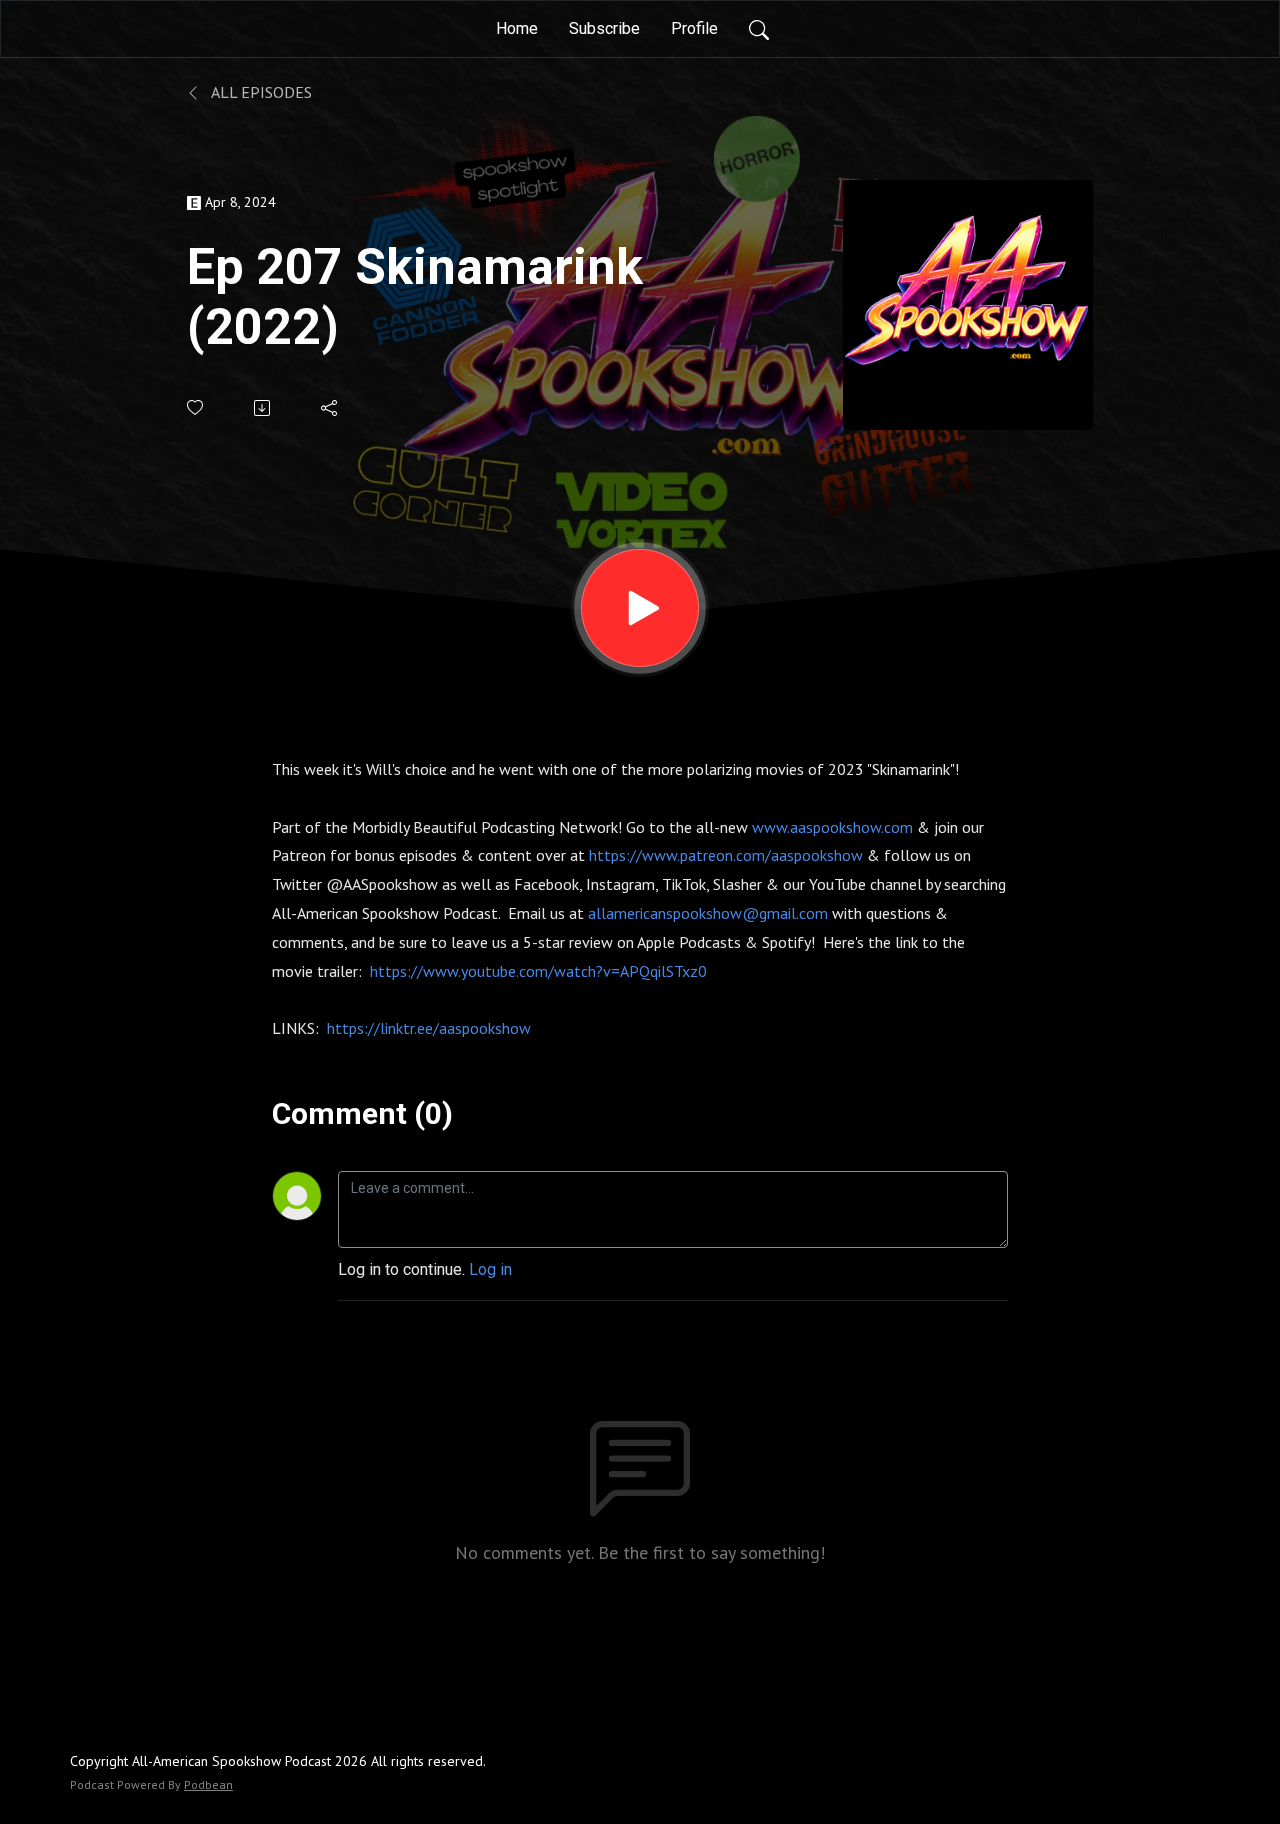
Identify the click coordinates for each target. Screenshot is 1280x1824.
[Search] (759, 29)
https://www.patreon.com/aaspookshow (726, 855)
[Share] (330, 408)
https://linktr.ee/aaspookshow (429, 1028)
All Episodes (260, 92)
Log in (490, 1269)
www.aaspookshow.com (832, 827)
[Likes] (196, 407)
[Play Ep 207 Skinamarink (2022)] (640, 608)
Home (517, 28)
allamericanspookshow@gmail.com (710, 913)
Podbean (208, 1784)
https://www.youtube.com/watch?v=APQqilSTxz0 (538, 971)
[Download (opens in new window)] (263, 408)
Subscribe (604, 28)
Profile (694, 28)
